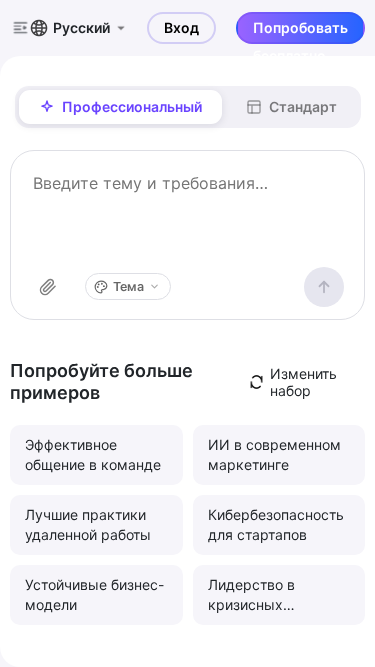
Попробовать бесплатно (300, 31)
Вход (181, 27)
